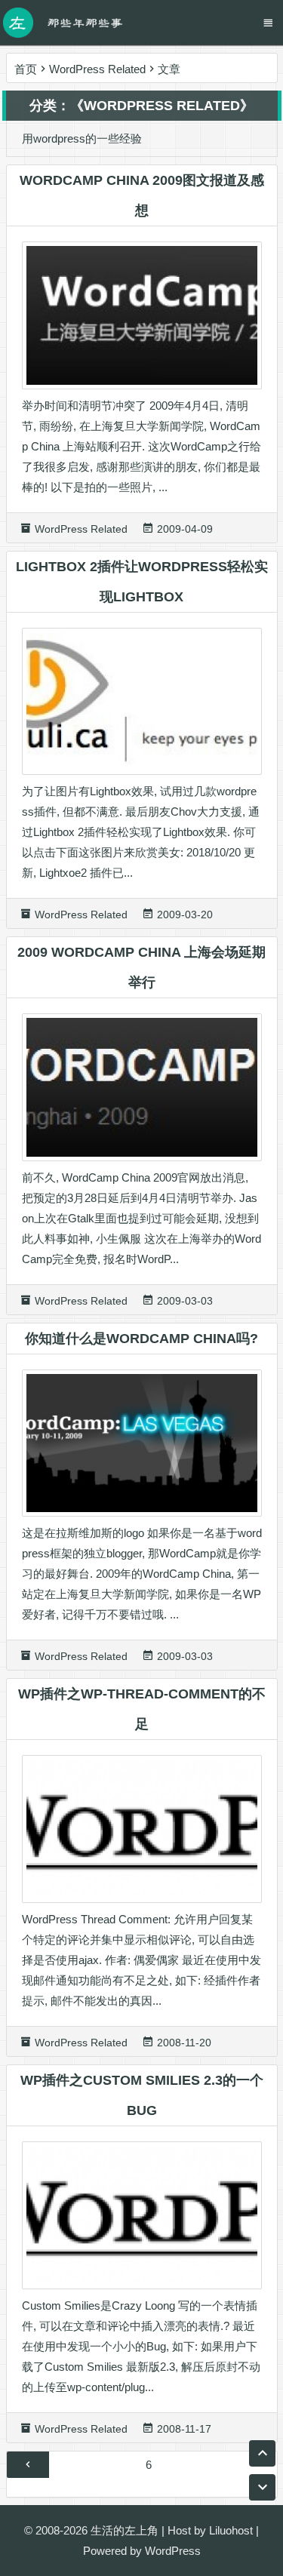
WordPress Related (97, 69)
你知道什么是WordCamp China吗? (141, 1339)
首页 (26, 69)
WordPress (173, 2551)
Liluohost (231, 2530)
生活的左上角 (125, 2530)
